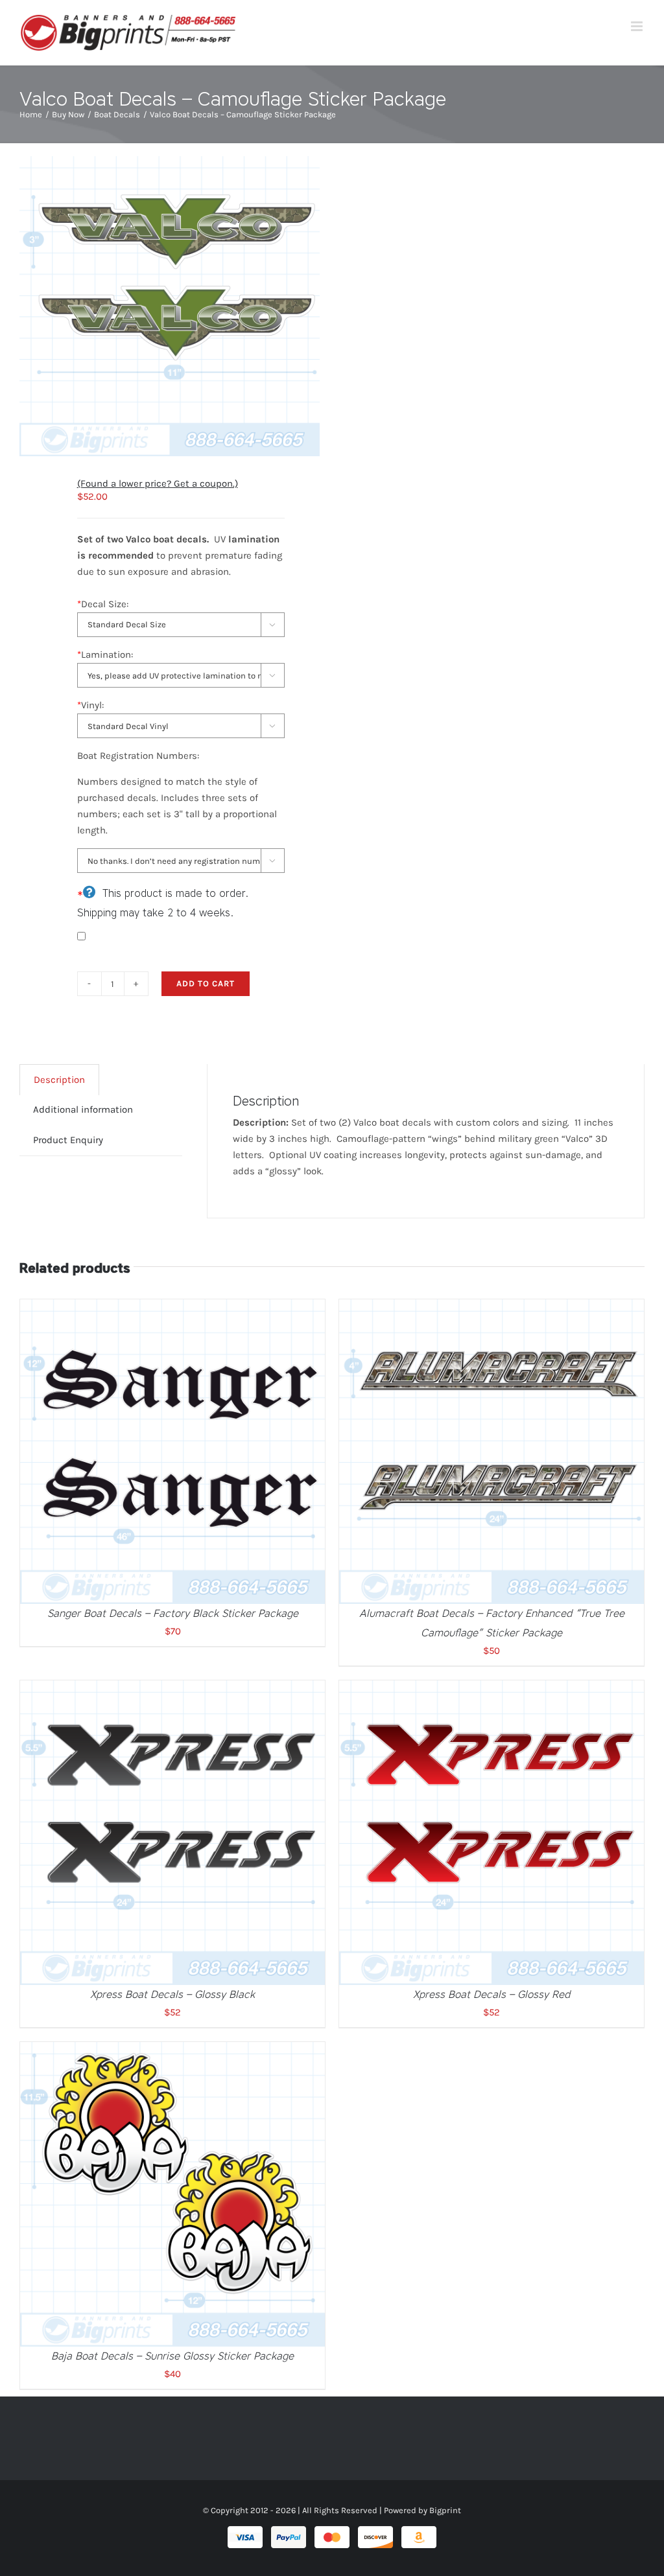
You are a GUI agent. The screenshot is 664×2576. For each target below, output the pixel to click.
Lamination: (105, 655)
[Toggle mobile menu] (638, 26)
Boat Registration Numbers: (138, 756)
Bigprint (445, 2510)
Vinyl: (90, 705)
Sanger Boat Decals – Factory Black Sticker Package (173, 1613)
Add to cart (206, 983)
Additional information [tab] (83, 1109)
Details (210, 1454)
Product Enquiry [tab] (68, 1140)
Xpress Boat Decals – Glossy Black (172, 1994)
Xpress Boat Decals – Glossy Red (492, 1994)
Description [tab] (59, 1080)
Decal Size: (103, 604)
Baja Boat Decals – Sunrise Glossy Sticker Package (172, 2356)
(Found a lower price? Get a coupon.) (158, 483)
